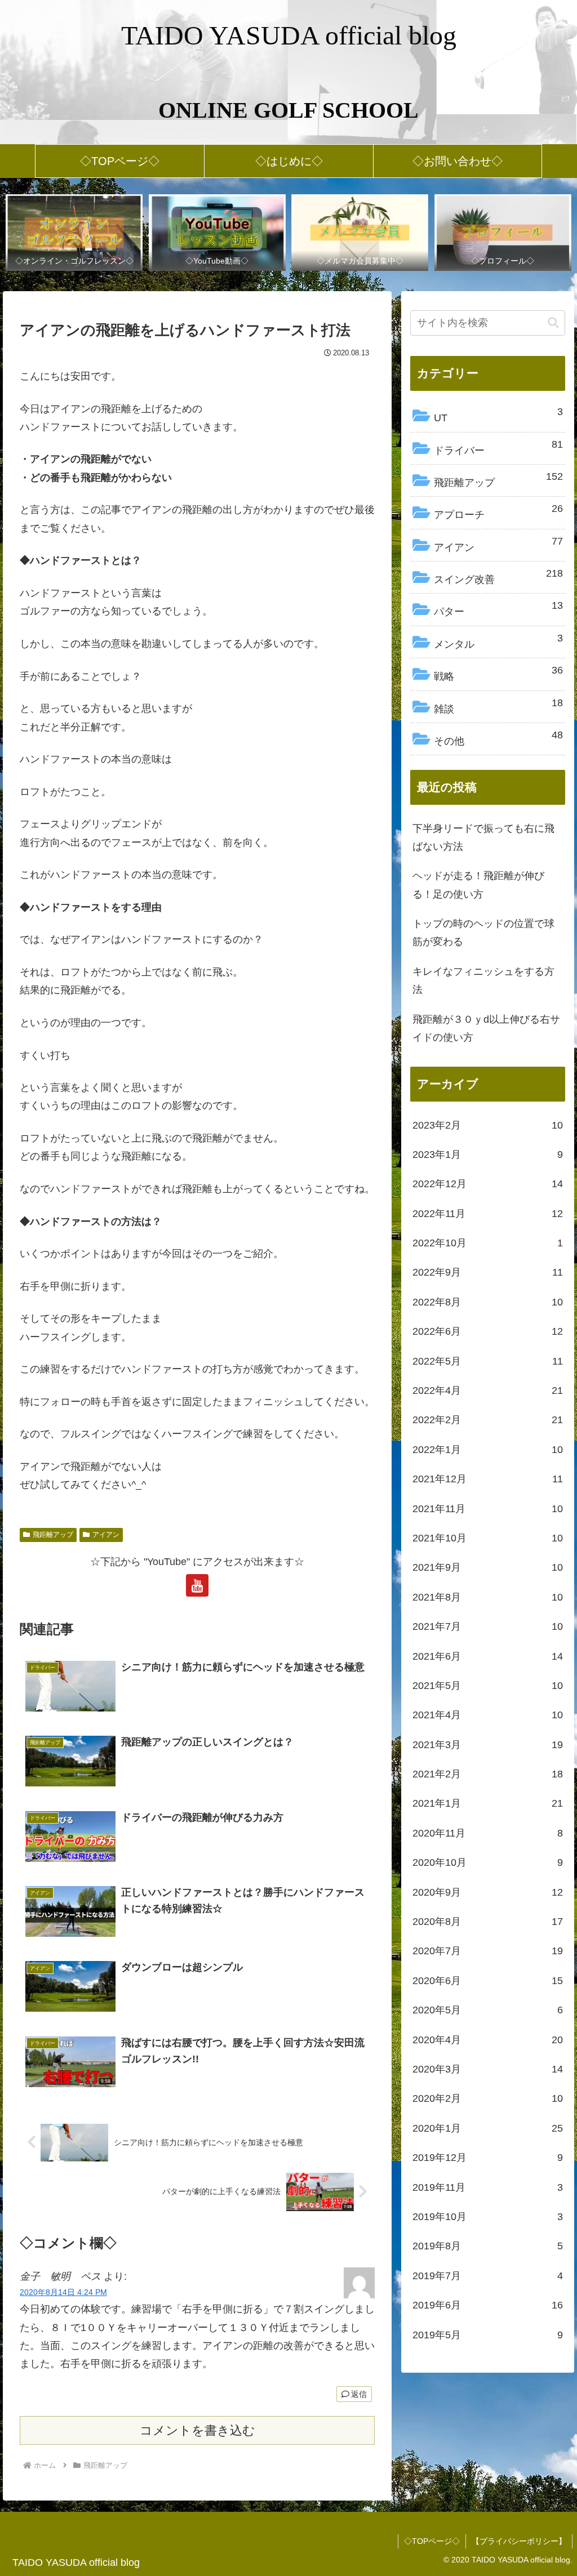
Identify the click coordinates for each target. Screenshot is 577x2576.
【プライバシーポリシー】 (519, 2541)
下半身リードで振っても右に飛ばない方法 (483, 837)
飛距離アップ (53, 1535)
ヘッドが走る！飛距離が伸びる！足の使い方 (478, 885)
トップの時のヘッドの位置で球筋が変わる (483, 933)
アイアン (106, 1535)
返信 (359, 2394)
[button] (553, 323)
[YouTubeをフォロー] (197, 1585)
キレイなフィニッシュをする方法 (483, 981)
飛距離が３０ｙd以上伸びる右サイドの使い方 (486, 1028)
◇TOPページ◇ (432, 2541)
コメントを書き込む (197, 2430)
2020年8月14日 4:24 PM (63, 2292)
